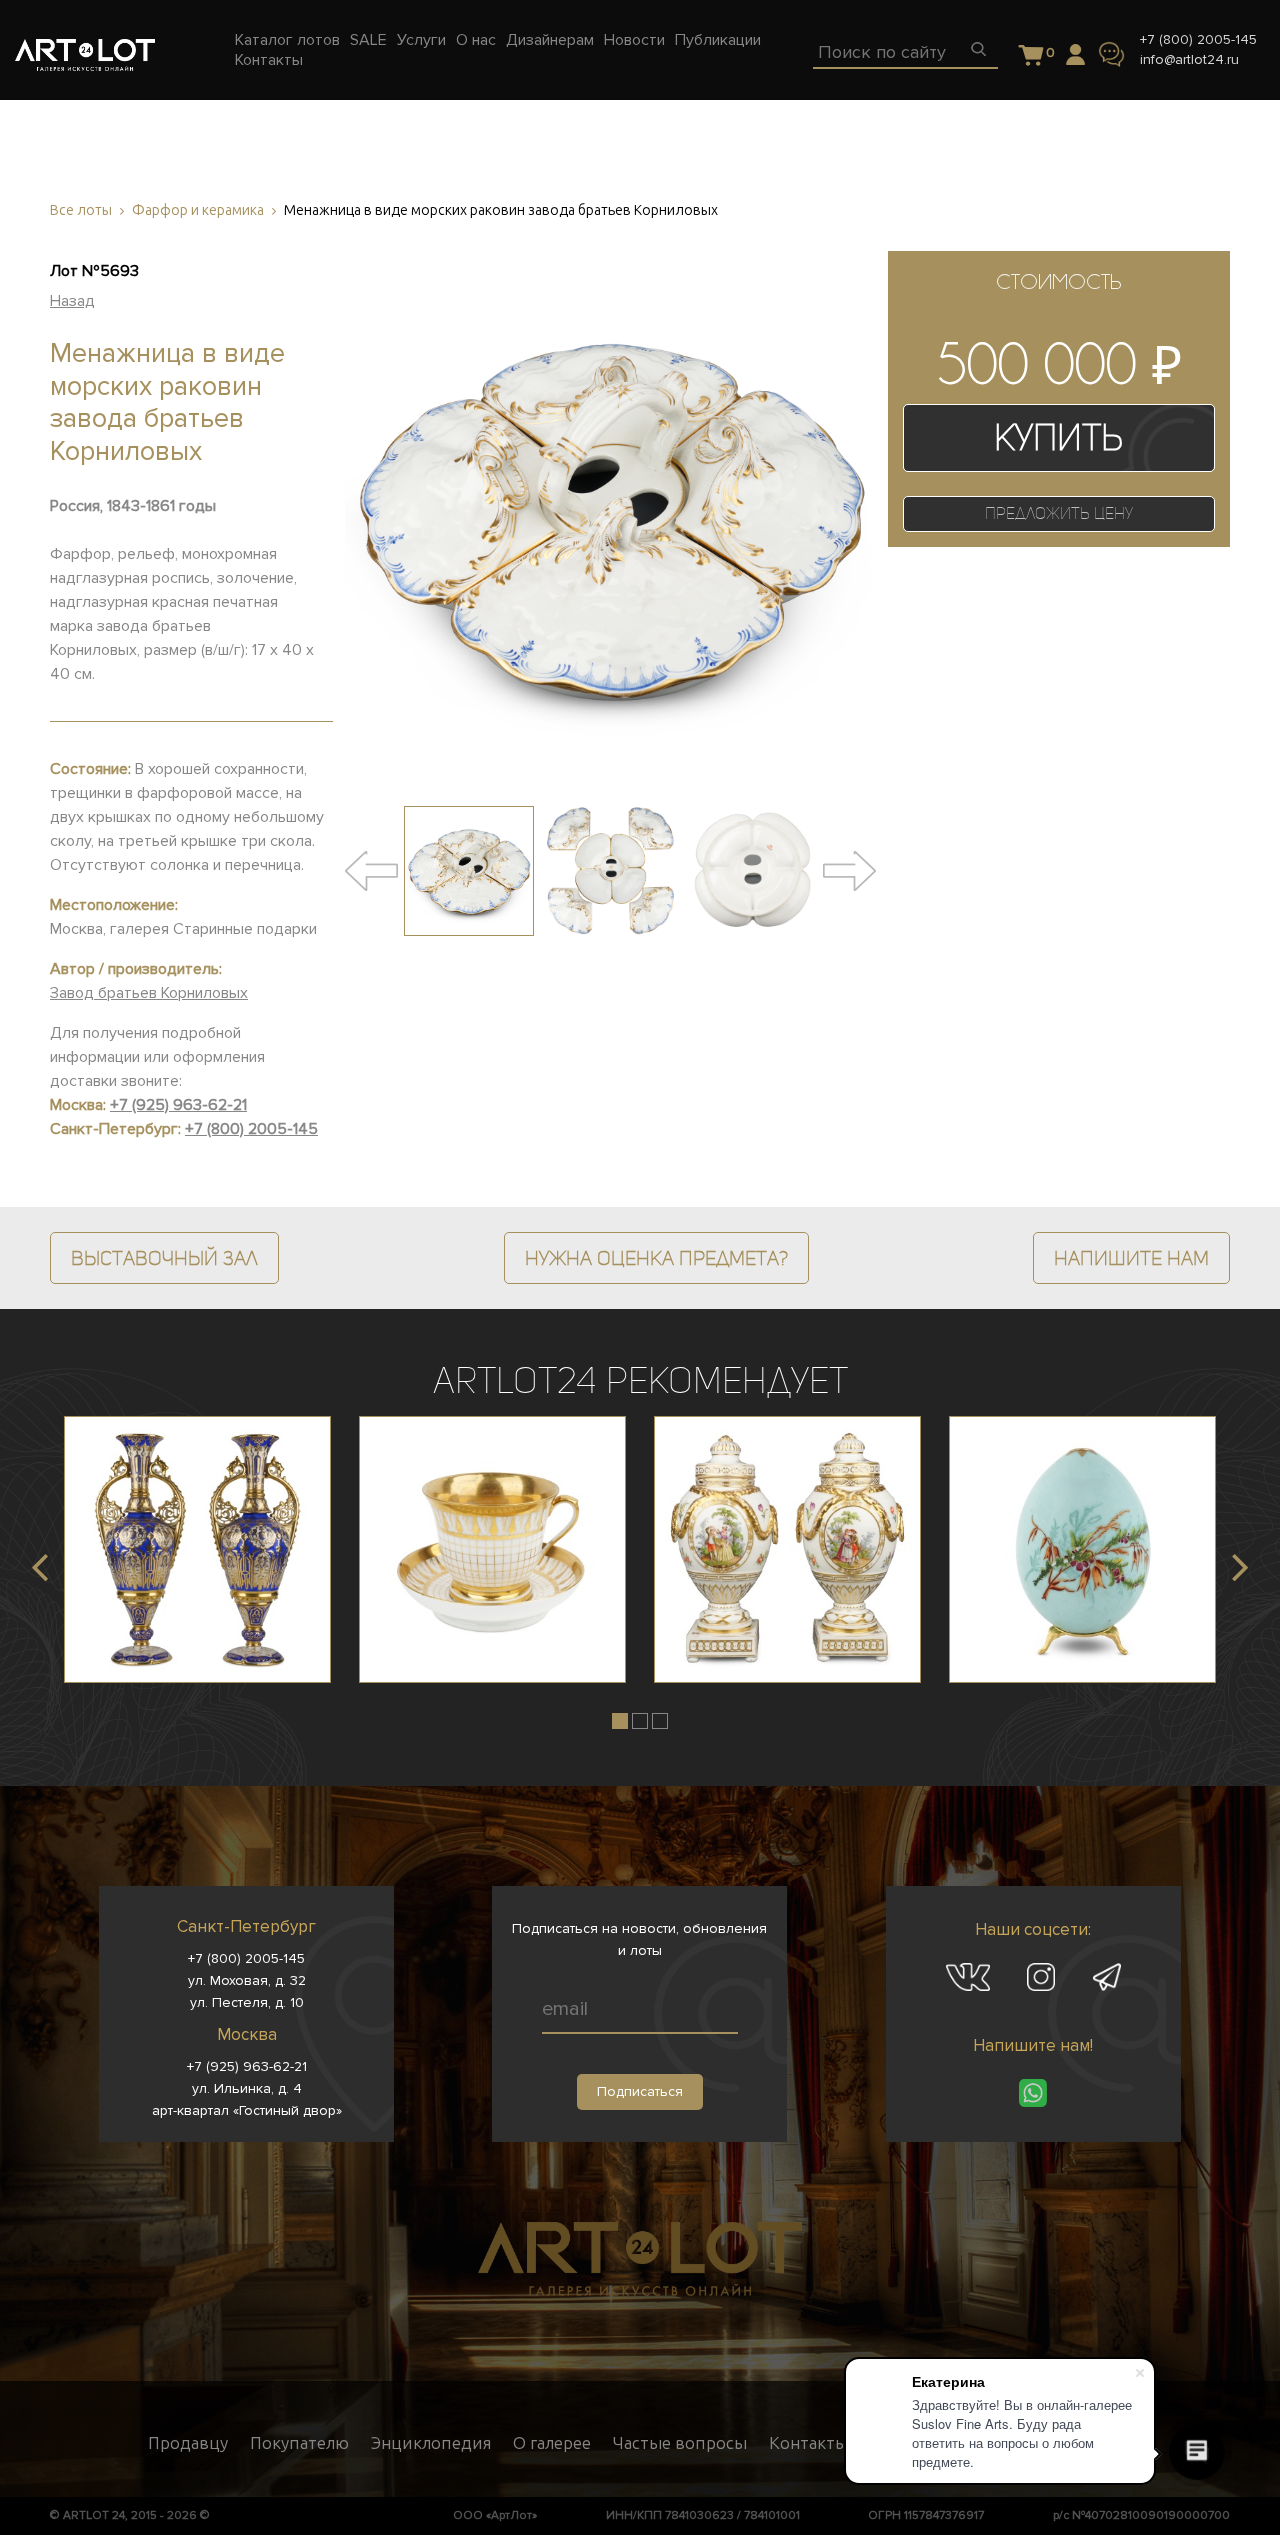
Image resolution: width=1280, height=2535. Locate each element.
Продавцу (188, 2443)
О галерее (552, 2443)
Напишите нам (1131, 1258)
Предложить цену (1059, 513)
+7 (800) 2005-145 (1198, 39)
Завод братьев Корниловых (149, 993)
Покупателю (299, 2443)
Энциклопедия (431, 2443)
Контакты (808, 2443)
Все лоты (81, 210)
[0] (1031, 56)
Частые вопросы (680, 2443)
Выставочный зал (164, 1258)
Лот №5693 (94, 271)
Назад (72, 301)
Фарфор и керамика (198, 210)
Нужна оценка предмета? (656, 1258)
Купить (1058, 437)
